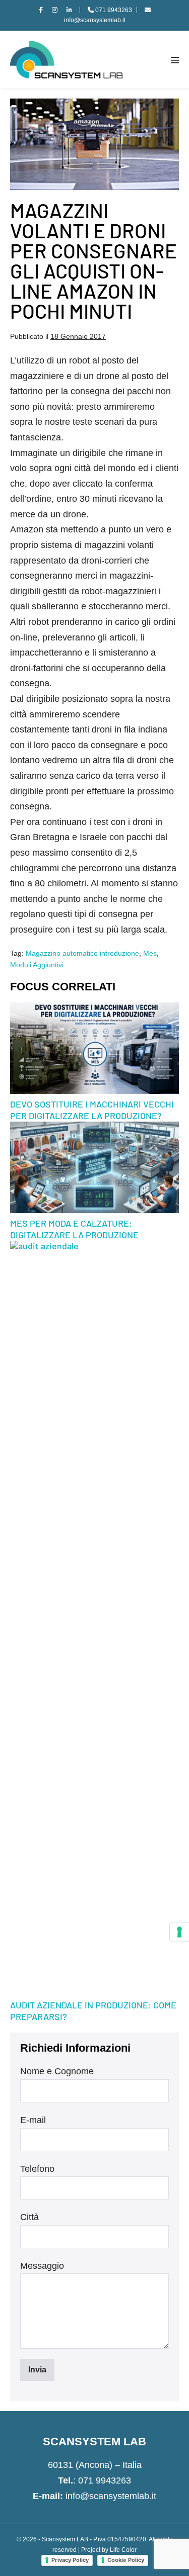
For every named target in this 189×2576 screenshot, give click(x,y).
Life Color (123, 2550)
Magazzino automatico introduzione (82, 953)
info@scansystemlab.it (111, 2496)
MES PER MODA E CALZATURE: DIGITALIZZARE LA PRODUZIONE (74, 1229)
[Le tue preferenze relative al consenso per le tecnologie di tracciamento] (179, 1932)
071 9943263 (105, 2480)
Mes (150, 953)
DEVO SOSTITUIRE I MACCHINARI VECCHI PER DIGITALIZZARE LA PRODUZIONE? (92, 1110)
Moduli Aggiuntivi (37, 965)
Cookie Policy (126, 2560)
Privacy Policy (70, 2560)
